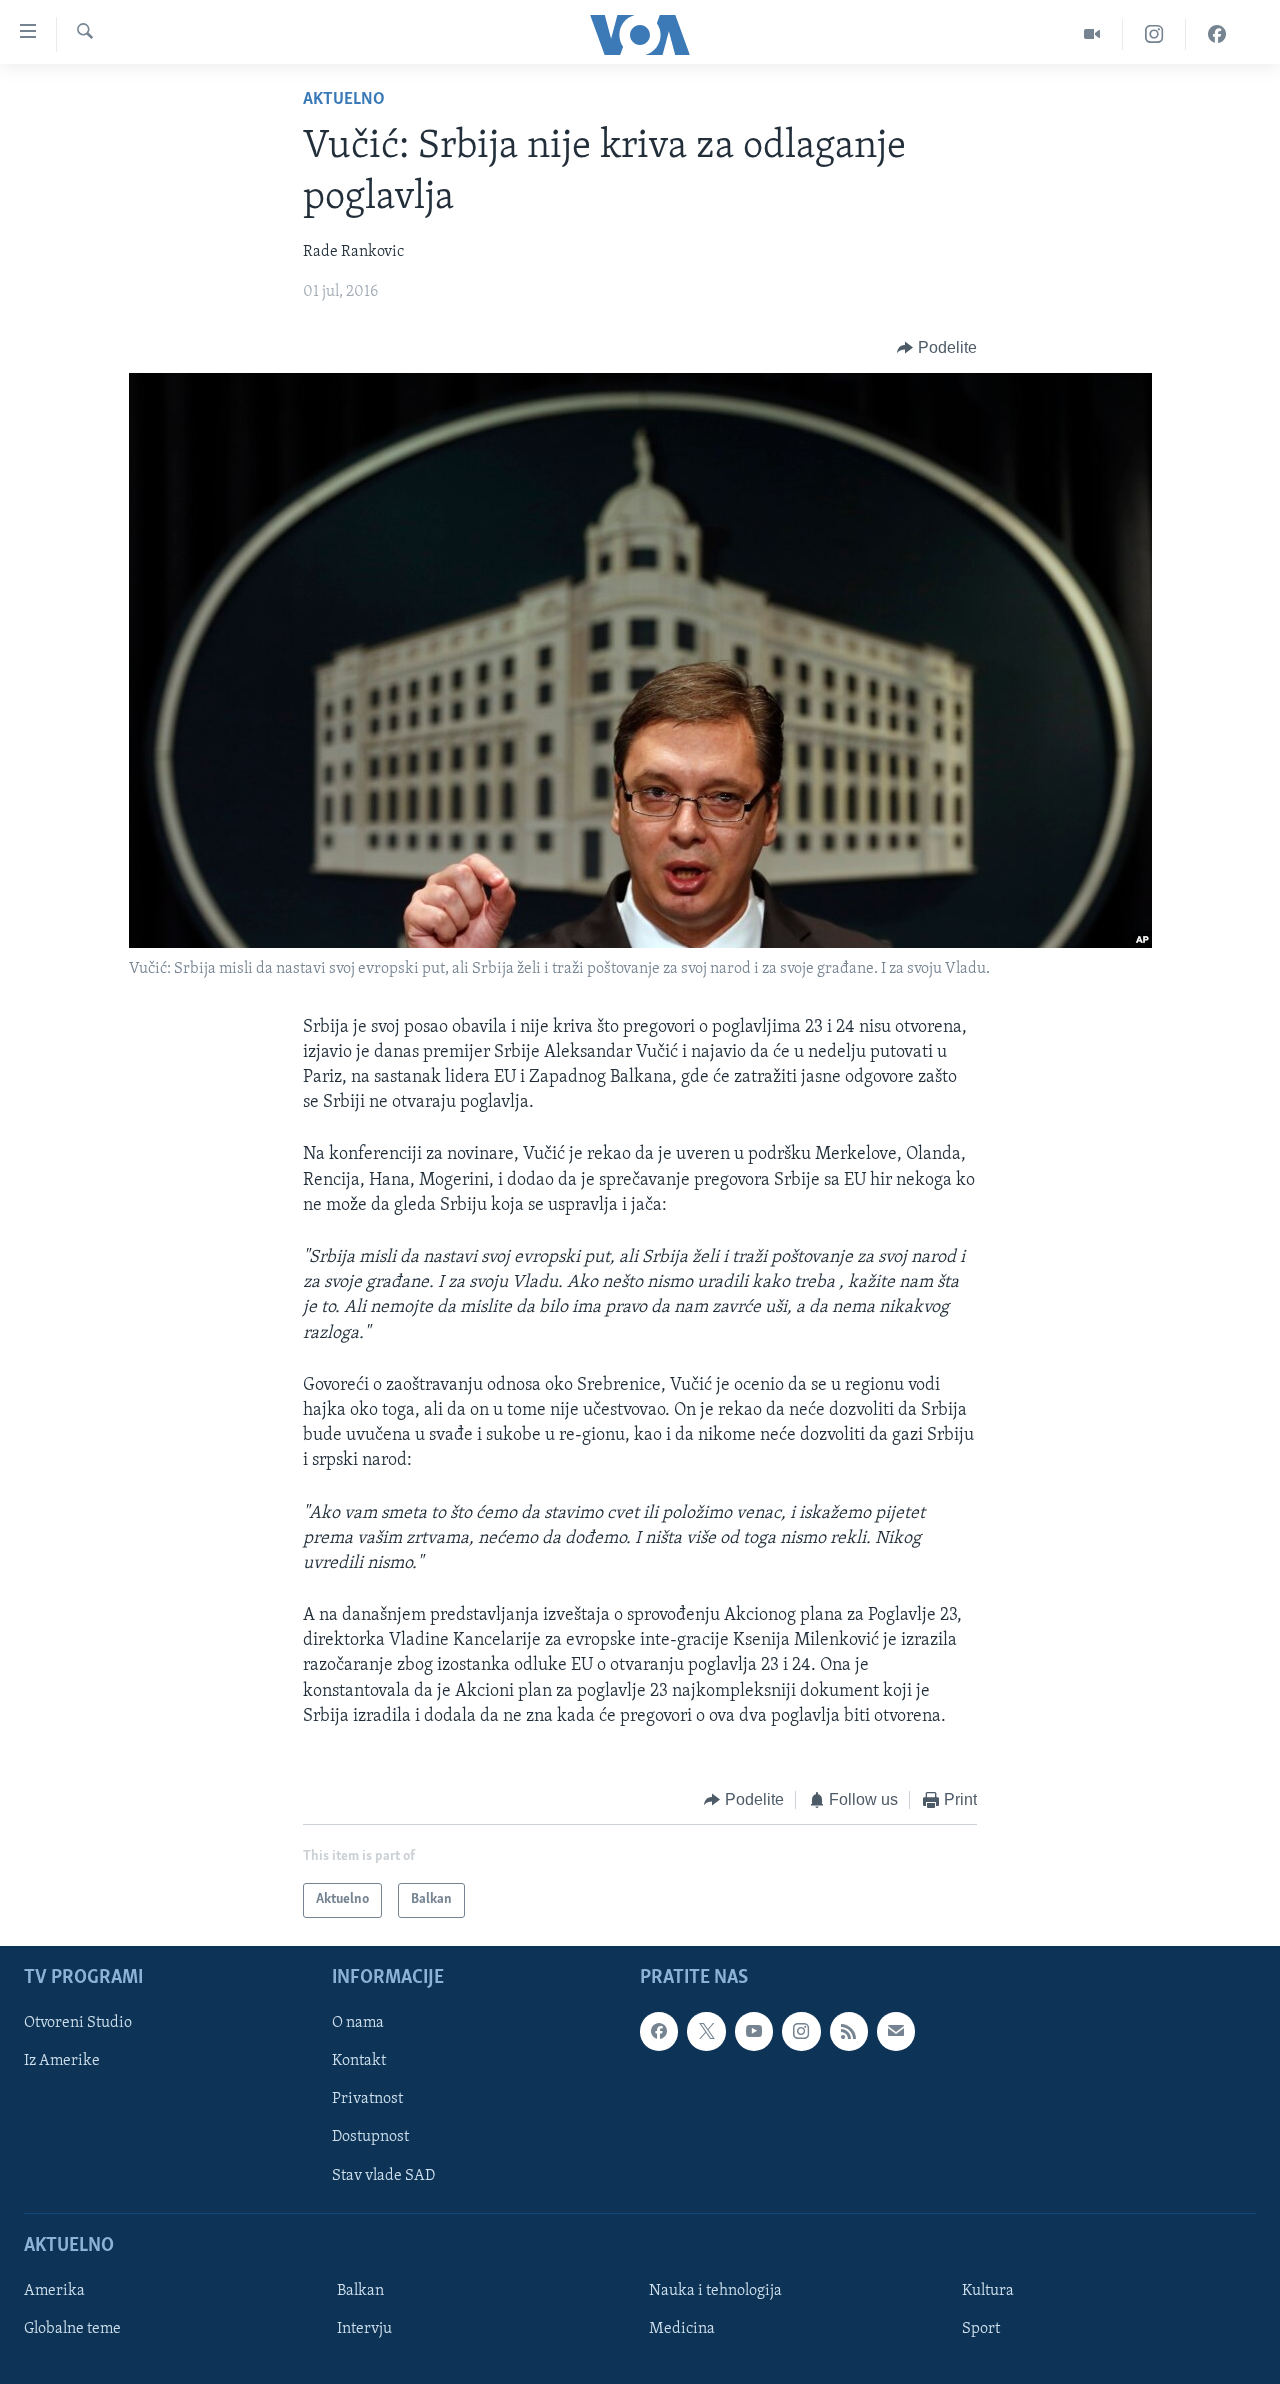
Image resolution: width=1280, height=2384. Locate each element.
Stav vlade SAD (383, 2175)
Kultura (988, 2290)
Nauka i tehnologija (715, 2290)
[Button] (937, 348)
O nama (358, 2023)
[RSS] (849, 2031)
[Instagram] (1154, 34)
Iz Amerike (62, 2061)
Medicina (682, 2328)
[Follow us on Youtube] (754, 2031)
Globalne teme (72, 2328)
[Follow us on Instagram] (801, 2031)
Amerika (54, 2290)
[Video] (1092, 34)
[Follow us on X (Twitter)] (706, 2031)
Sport (981, 2328)
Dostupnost (370, 2137)
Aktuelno (344, 100)
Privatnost (367, 2099)
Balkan (360, 2290)
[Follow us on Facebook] (659, 2031)
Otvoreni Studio (78, 2023)
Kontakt (359, 2061)
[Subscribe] (896, 2031)
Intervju (364, 2328)
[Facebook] (1217, 34)
